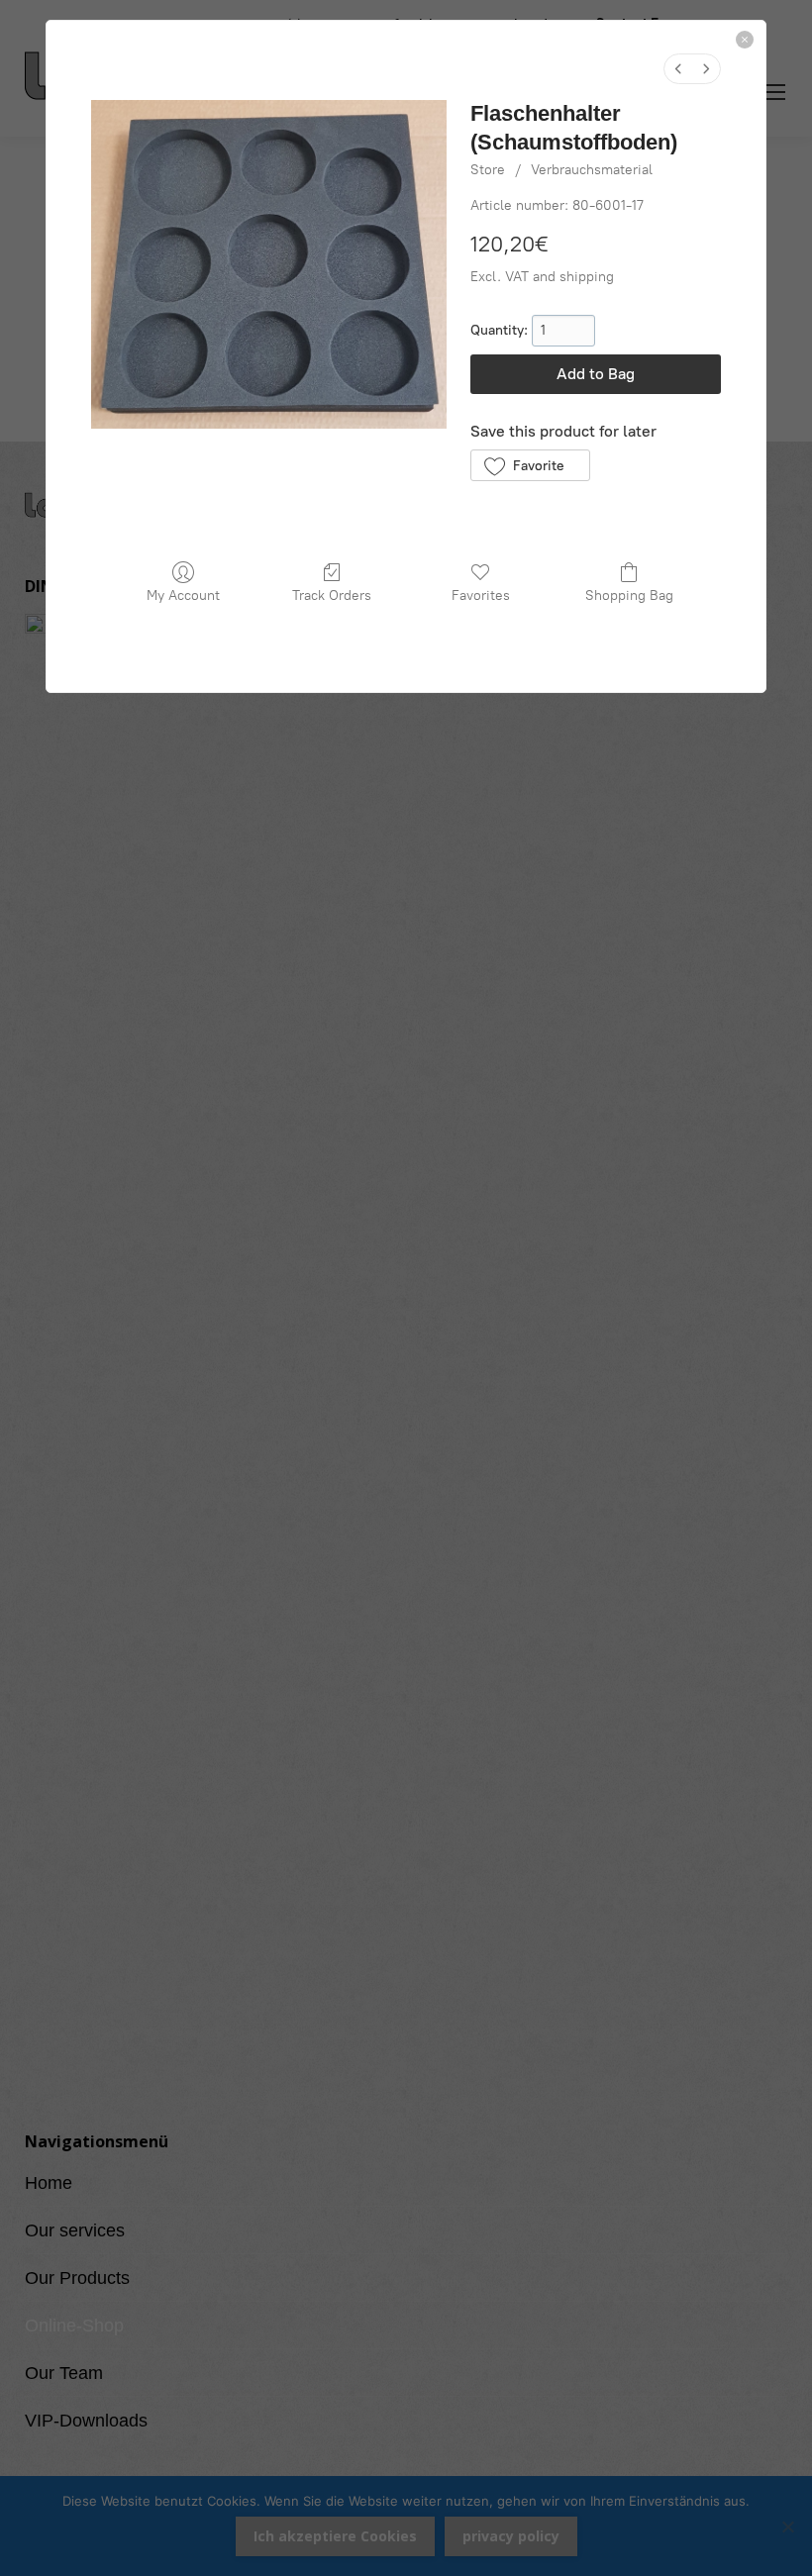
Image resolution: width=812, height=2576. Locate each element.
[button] (530, 465)
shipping (587, 277)
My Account (183, 595)
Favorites (481, 595)
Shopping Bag (629, 595)
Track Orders (332, 595)
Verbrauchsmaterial (592, 170)
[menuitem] (678, 69)
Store (488, 170)
